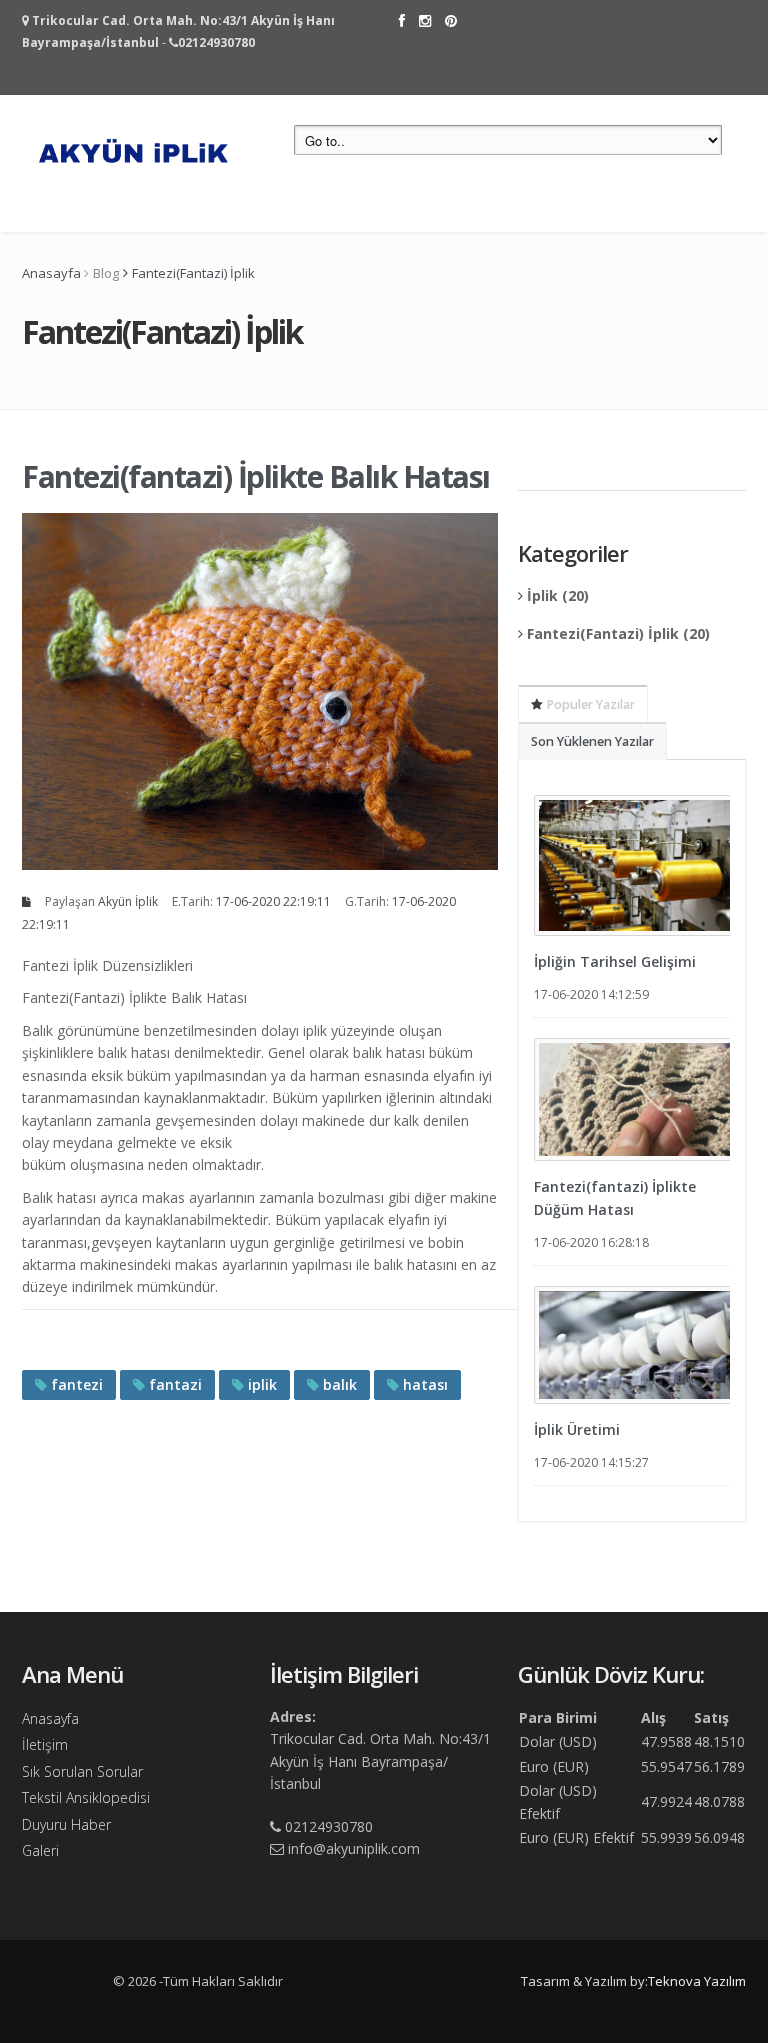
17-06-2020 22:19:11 (273, 901)
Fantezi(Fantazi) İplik (193, 273)
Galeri (40, 1850)
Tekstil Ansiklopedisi (86, 1797)
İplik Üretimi (577, 1429)
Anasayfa (51, 273)
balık (338, 1384)
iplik (260, 1384)
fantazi (173, 1384)
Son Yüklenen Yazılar (592, 741)
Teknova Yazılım (697, 1981)
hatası (423, 1384)
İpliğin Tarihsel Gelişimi (615, 961)
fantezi (75, 1384)
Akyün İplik (128, 901)
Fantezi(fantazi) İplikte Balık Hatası (256, 476)
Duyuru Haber (66, 1824)
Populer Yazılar (589, 704)
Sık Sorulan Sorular (82, 1771)
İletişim (45, 1744)
